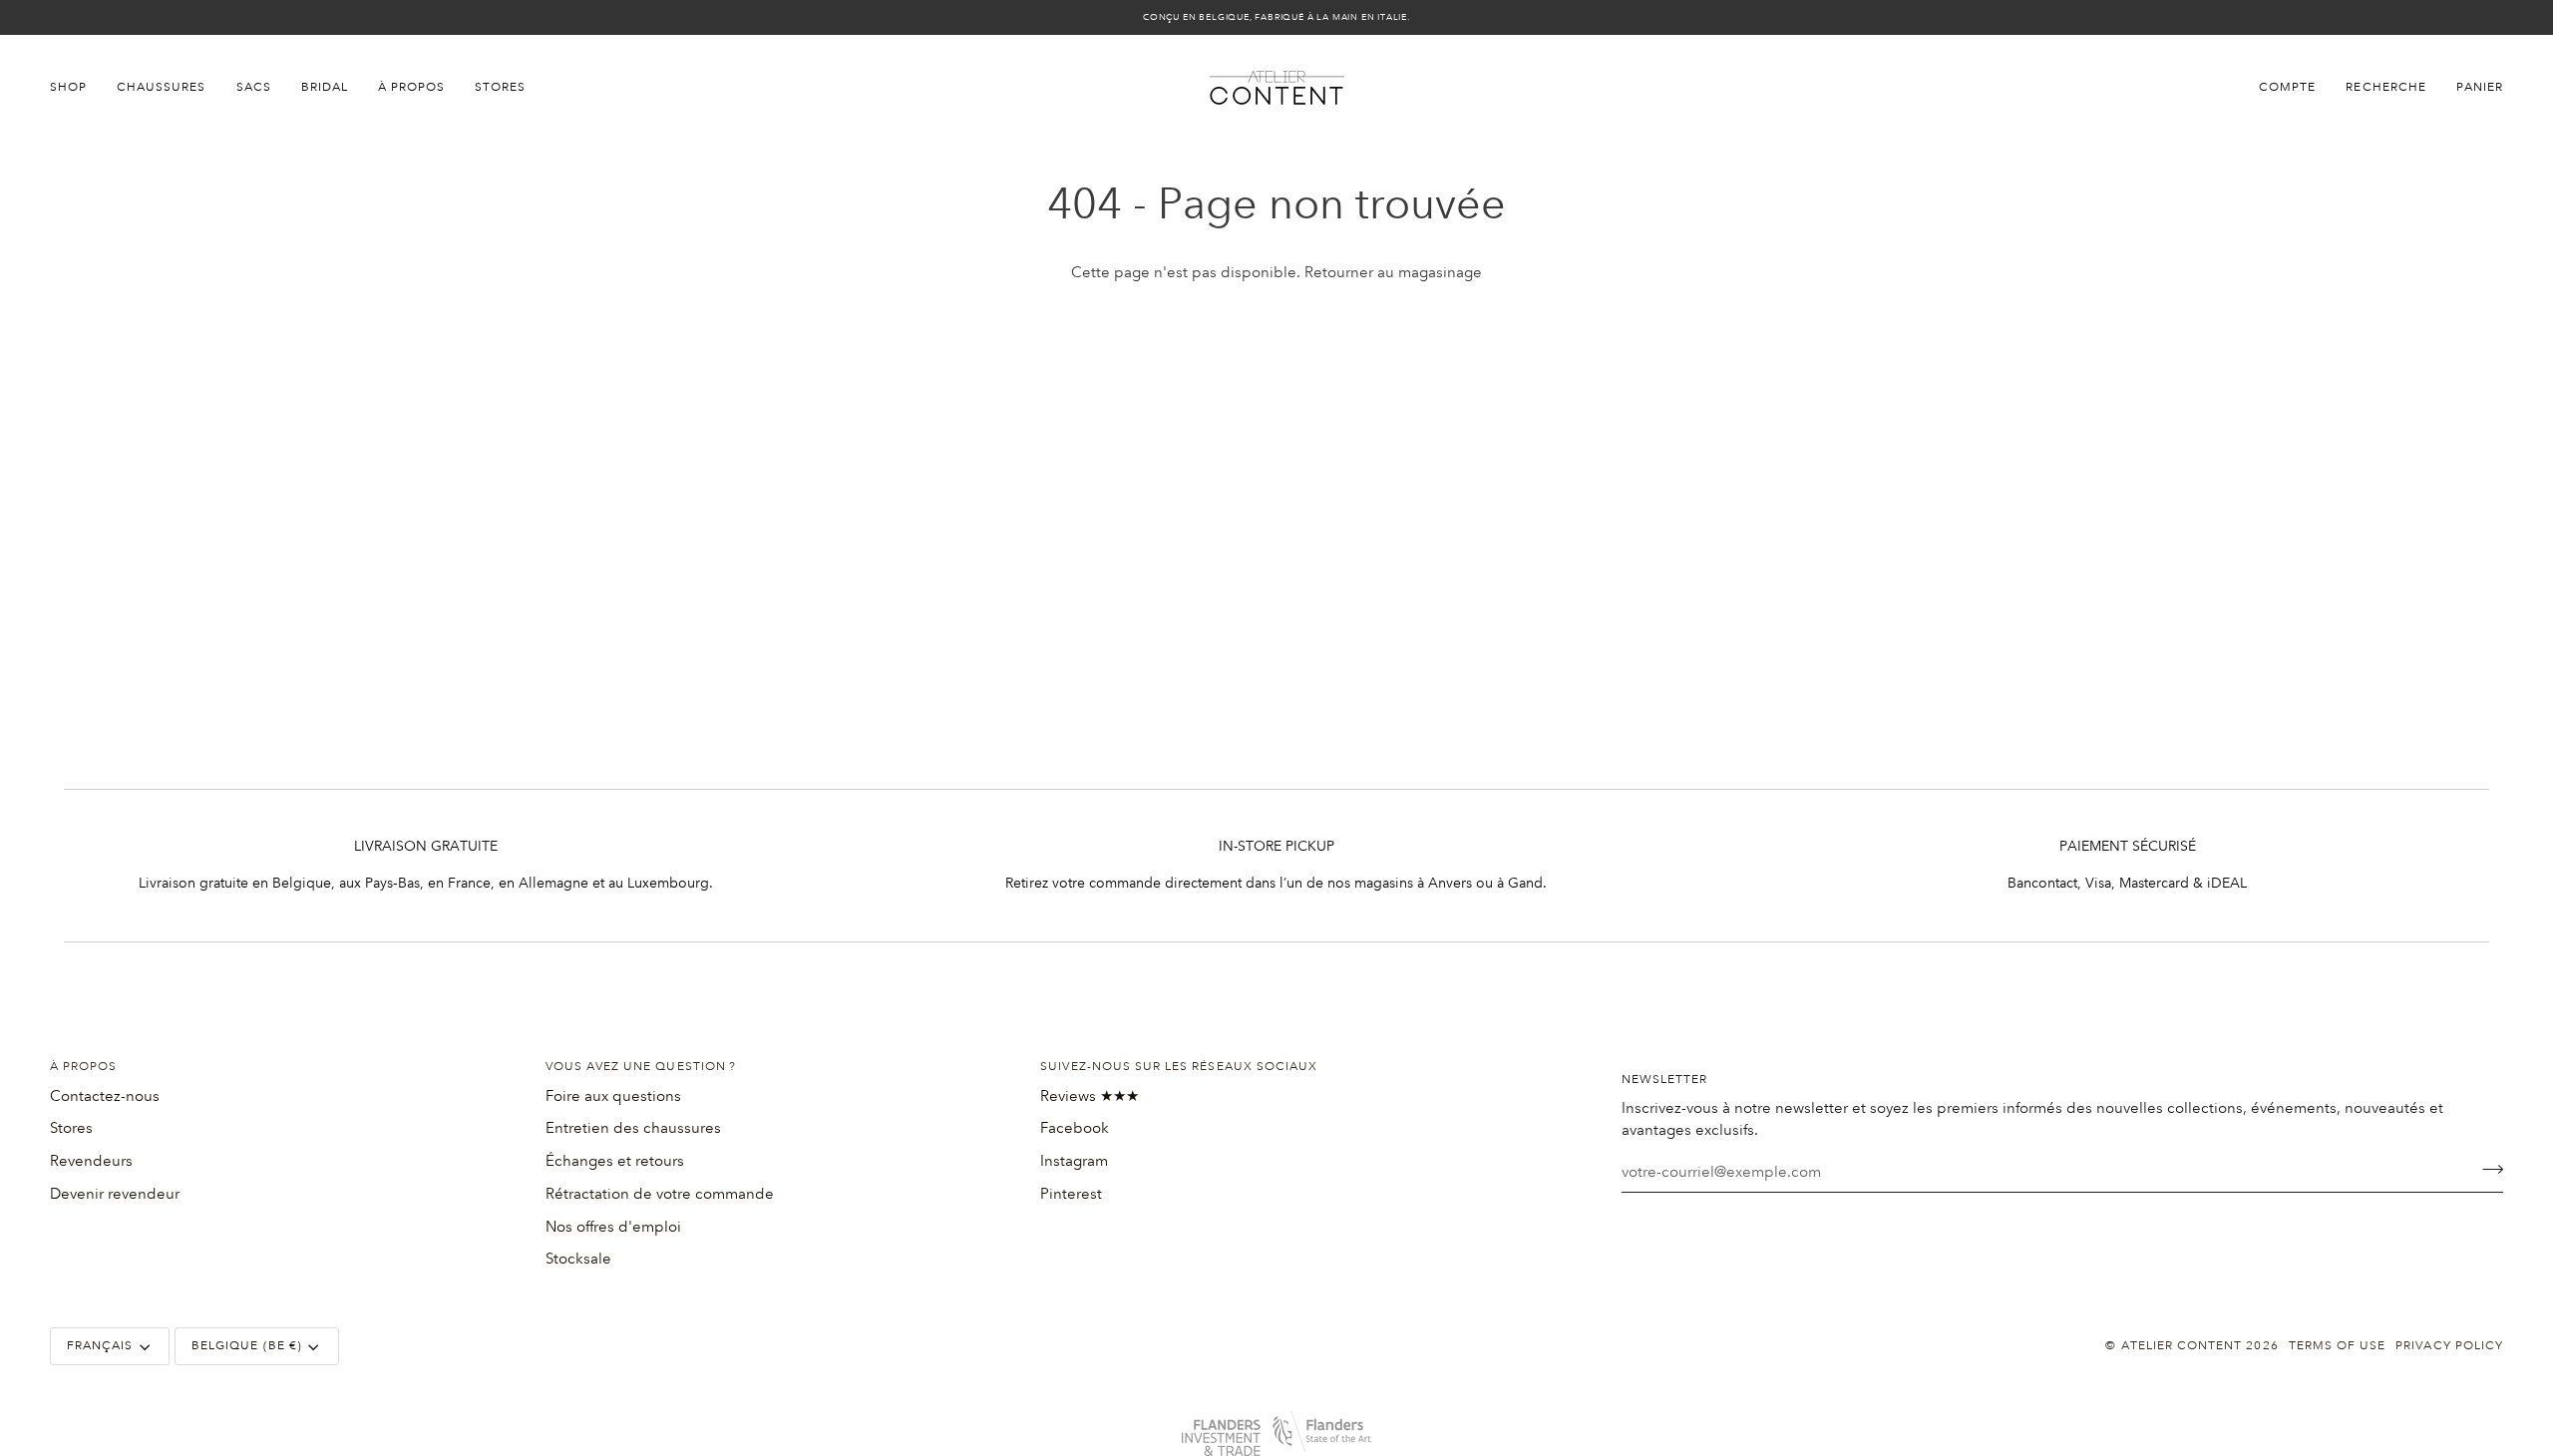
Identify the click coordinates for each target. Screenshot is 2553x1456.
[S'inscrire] (2487, 1170)
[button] (76, 88)
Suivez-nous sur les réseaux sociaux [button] (1179, 1067)
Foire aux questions (613, 1096)
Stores (71, 1128)
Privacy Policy (2449, 1346)
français (100, 1346)
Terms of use (2338, 1346)
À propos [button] (83, 1067)
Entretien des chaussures (633, 1128)
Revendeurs (91, 1161)
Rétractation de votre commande (660, 1194)
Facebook (1075, 1128)
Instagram (1074, 1161)
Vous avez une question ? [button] (641, 1067)
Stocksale (578, 1259)
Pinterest (1071, 1194)
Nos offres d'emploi (613, 1227)
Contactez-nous (105, 1096)
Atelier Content (2182, 1346)
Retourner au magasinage (1393, 272)
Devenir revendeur (115, 1194)
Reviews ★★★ (1090, 1096)
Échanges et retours (615, 1161)
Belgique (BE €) (247, 1346)
